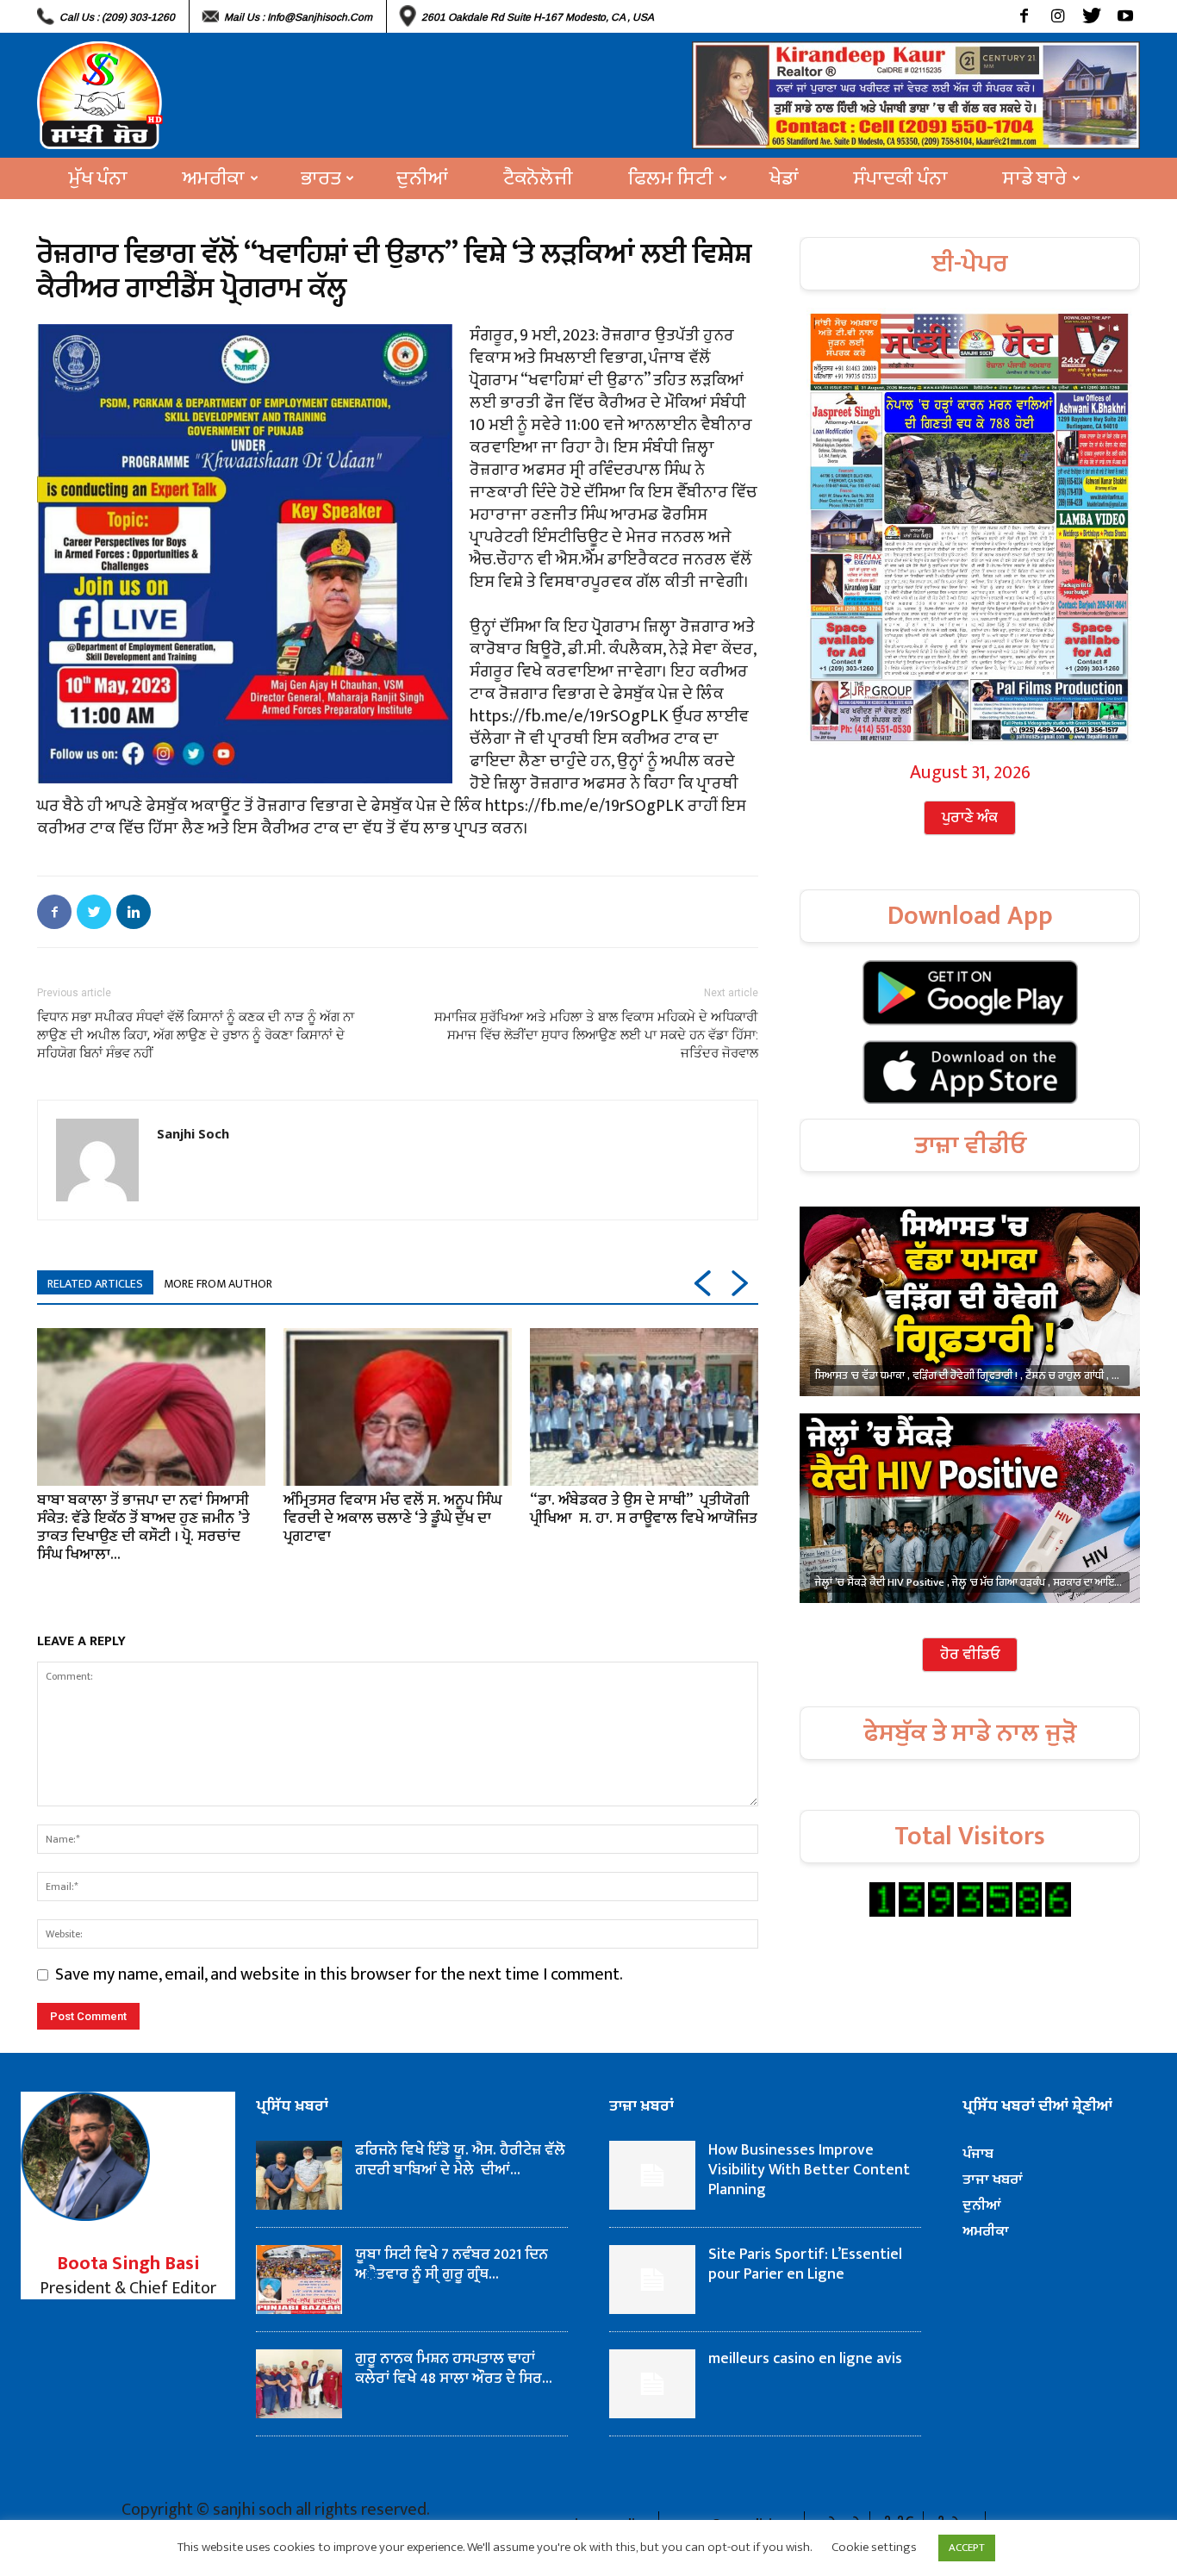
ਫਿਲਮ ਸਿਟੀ (671, 178)
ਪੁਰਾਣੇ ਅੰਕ (970, 818)
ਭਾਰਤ (321, 178)
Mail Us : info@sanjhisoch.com (298, 17)
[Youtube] (1125, 16)
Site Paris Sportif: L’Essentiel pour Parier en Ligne (805, 2264)
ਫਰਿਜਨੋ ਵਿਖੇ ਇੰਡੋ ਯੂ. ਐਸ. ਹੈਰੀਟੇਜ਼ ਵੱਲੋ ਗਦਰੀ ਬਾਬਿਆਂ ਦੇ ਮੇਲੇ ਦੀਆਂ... (460, 2160)
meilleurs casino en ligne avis (805, 2359)
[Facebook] (1024, 16)
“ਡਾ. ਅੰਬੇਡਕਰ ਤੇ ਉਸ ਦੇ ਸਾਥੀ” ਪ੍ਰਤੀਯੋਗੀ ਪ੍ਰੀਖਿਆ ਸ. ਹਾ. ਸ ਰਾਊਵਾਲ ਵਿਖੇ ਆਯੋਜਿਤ (644, 1509)
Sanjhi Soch (193, 1133)
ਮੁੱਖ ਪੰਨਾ (98, 178)
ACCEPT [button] (967, 2548)
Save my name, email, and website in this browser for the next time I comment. (339, 1974)
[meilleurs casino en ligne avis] (652, 2384)
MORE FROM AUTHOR (218, 1284)
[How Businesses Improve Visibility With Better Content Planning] (652, 2175)
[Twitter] (1091, 16)
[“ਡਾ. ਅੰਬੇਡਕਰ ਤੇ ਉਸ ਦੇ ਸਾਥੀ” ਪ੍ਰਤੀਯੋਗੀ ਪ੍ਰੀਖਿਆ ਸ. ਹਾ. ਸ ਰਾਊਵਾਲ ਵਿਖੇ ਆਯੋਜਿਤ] (644, 1407)
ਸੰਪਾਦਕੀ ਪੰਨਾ (901, 178)
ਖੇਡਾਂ (784, 178)
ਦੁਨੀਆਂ (422, 178)
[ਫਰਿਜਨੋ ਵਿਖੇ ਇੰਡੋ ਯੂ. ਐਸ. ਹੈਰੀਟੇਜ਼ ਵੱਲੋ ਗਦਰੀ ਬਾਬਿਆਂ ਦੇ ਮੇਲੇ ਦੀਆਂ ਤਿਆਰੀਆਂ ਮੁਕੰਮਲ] (299, 2175)
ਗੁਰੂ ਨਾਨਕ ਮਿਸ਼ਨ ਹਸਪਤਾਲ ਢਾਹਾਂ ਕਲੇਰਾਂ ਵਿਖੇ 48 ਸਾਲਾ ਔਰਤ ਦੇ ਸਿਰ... (454, 2369)
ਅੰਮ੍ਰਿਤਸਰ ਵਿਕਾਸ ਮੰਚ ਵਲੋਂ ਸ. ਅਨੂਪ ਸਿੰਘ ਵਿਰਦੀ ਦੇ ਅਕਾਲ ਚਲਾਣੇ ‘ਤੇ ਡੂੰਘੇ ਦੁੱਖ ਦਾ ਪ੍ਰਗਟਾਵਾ (392, 1519)
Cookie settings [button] (874, 2547)
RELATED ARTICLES (95, 1284)
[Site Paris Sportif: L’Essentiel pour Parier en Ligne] (652, 2280)
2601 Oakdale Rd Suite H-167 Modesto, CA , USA (538, 17)
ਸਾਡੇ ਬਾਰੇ (1035, 178)
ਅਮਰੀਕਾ (214, 178)
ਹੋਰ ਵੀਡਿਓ (970, 1655)
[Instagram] (1058, 16)
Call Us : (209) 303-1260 (117, 17)
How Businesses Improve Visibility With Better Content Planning (809, 2170)
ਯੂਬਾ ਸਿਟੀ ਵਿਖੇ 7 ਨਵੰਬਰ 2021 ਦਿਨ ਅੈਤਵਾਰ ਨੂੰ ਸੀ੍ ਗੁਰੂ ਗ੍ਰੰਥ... (451, 2264)
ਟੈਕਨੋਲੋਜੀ (538, 178)
